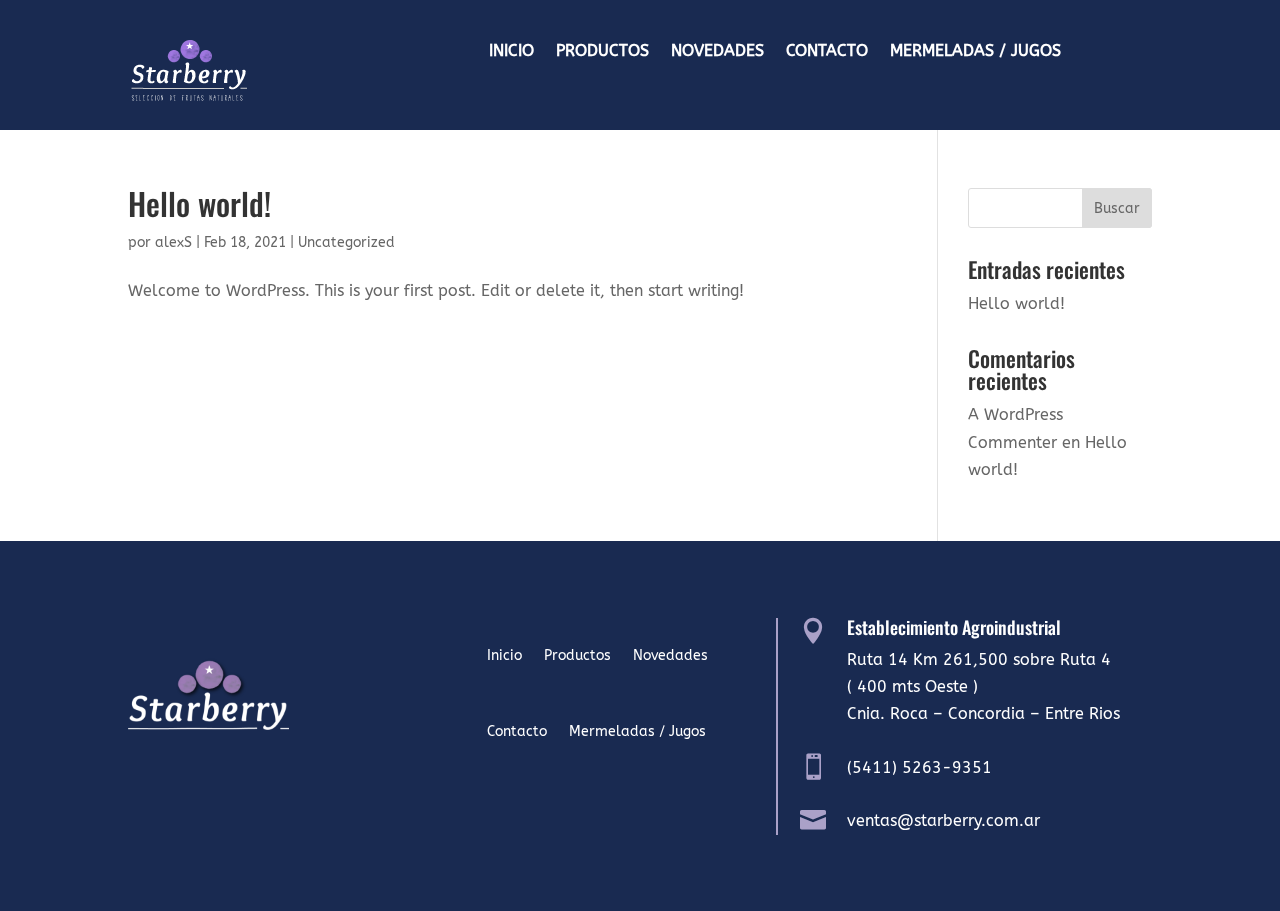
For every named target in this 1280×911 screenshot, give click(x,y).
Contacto (827, 52)
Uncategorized (346, 242)
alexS (173, 242)
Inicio (511, 52)
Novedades (717, 52)
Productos (602, 52)
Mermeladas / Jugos (975, 52)
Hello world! (199, 203)
